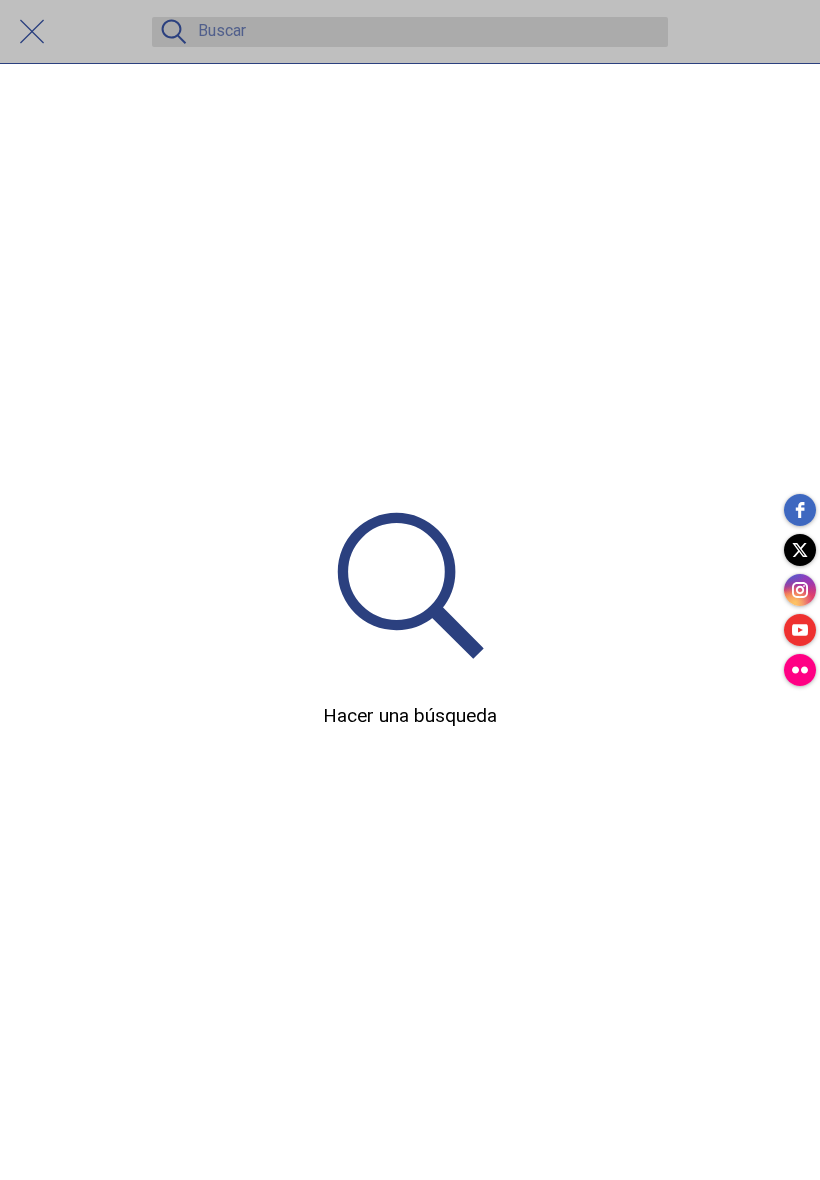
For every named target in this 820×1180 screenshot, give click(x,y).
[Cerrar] (32, 32)
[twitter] (800, 550)
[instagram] (800, 590)
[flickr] (800, 670)
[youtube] (800, 630)
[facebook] (800, 510)
